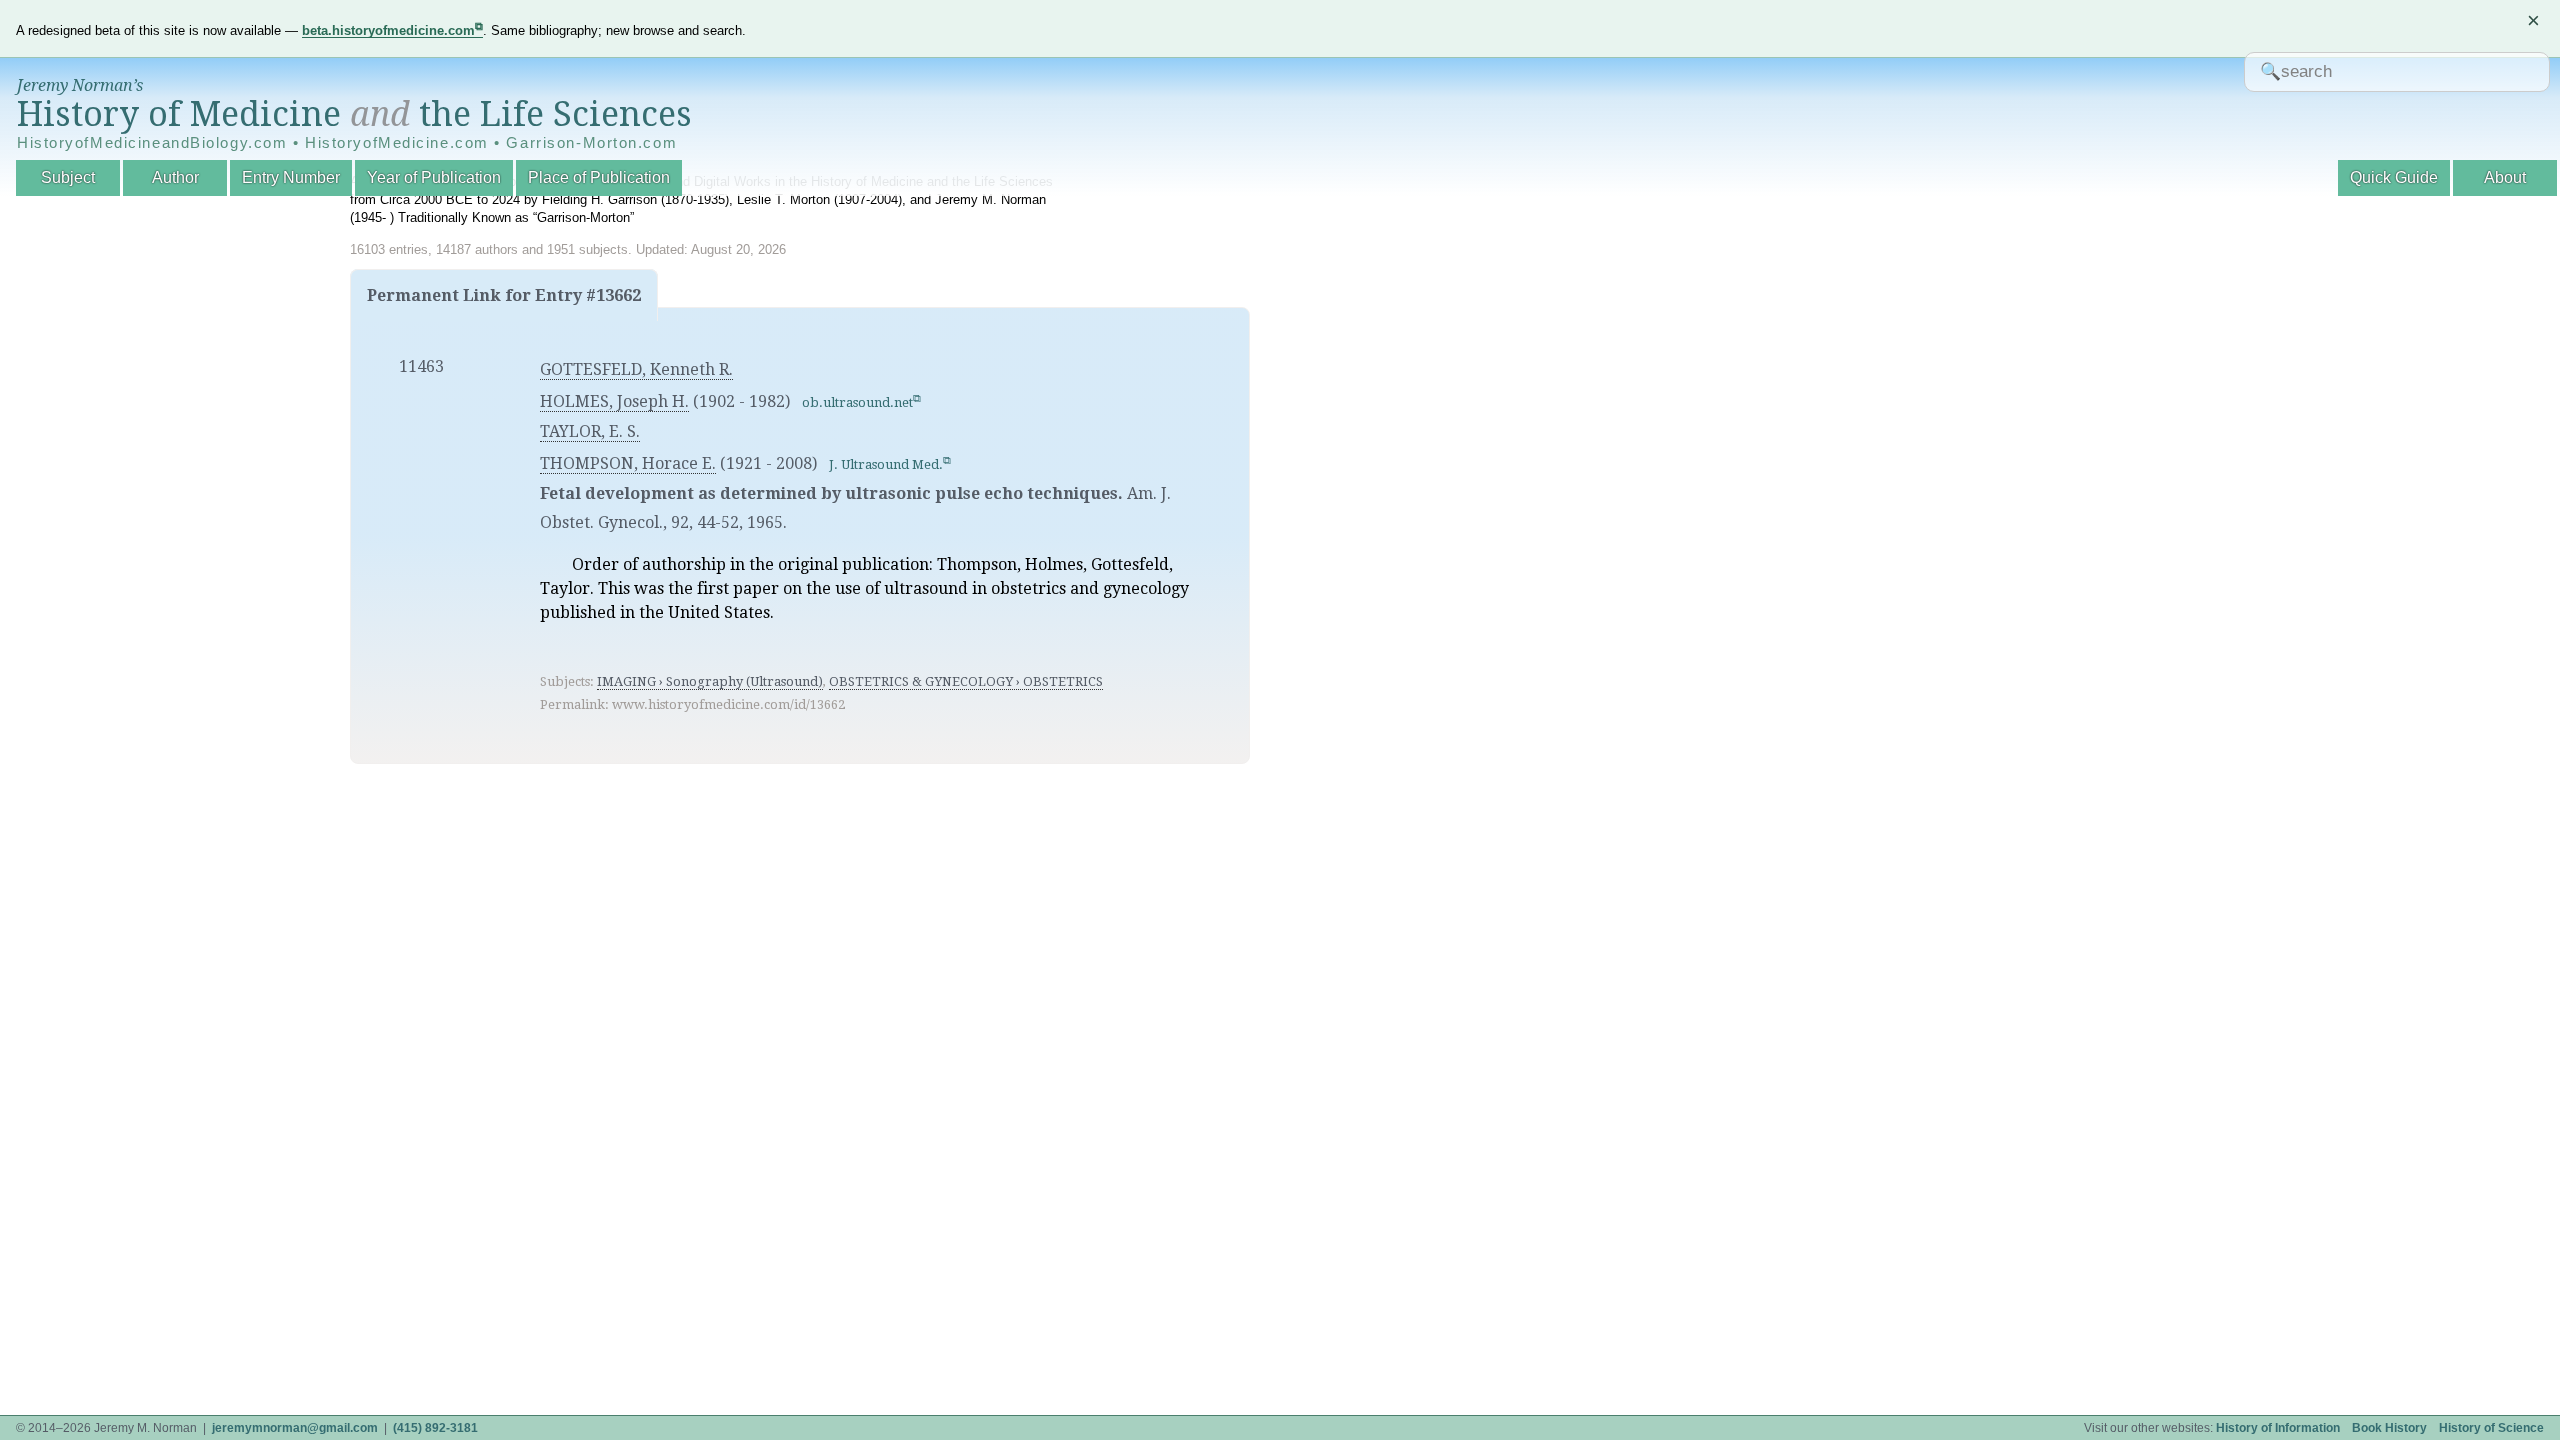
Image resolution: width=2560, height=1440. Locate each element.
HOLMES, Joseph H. (614, 401)
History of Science (2491, 1428)
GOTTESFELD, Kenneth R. (636, 369)
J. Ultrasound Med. (886, 464)
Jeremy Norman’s (80, 85)
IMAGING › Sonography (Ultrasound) (710, 681)
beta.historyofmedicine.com (388, 30)
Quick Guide (2394, 177)
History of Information (2278, 1428)
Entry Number (291, 177)
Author (175, 177)
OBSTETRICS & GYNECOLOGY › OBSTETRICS (966, 681)
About (2505, 177)
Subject (68, 177)
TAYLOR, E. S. (590, 431)
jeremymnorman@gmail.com (295, 1428)
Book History (2389, 1428)
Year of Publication (434, 177)
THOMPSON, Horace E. (628, 463)
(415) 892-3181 (435, 1428)
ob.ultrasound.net (857, 402)
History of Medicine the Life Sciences (354, 114)
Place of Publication (599, 177)
